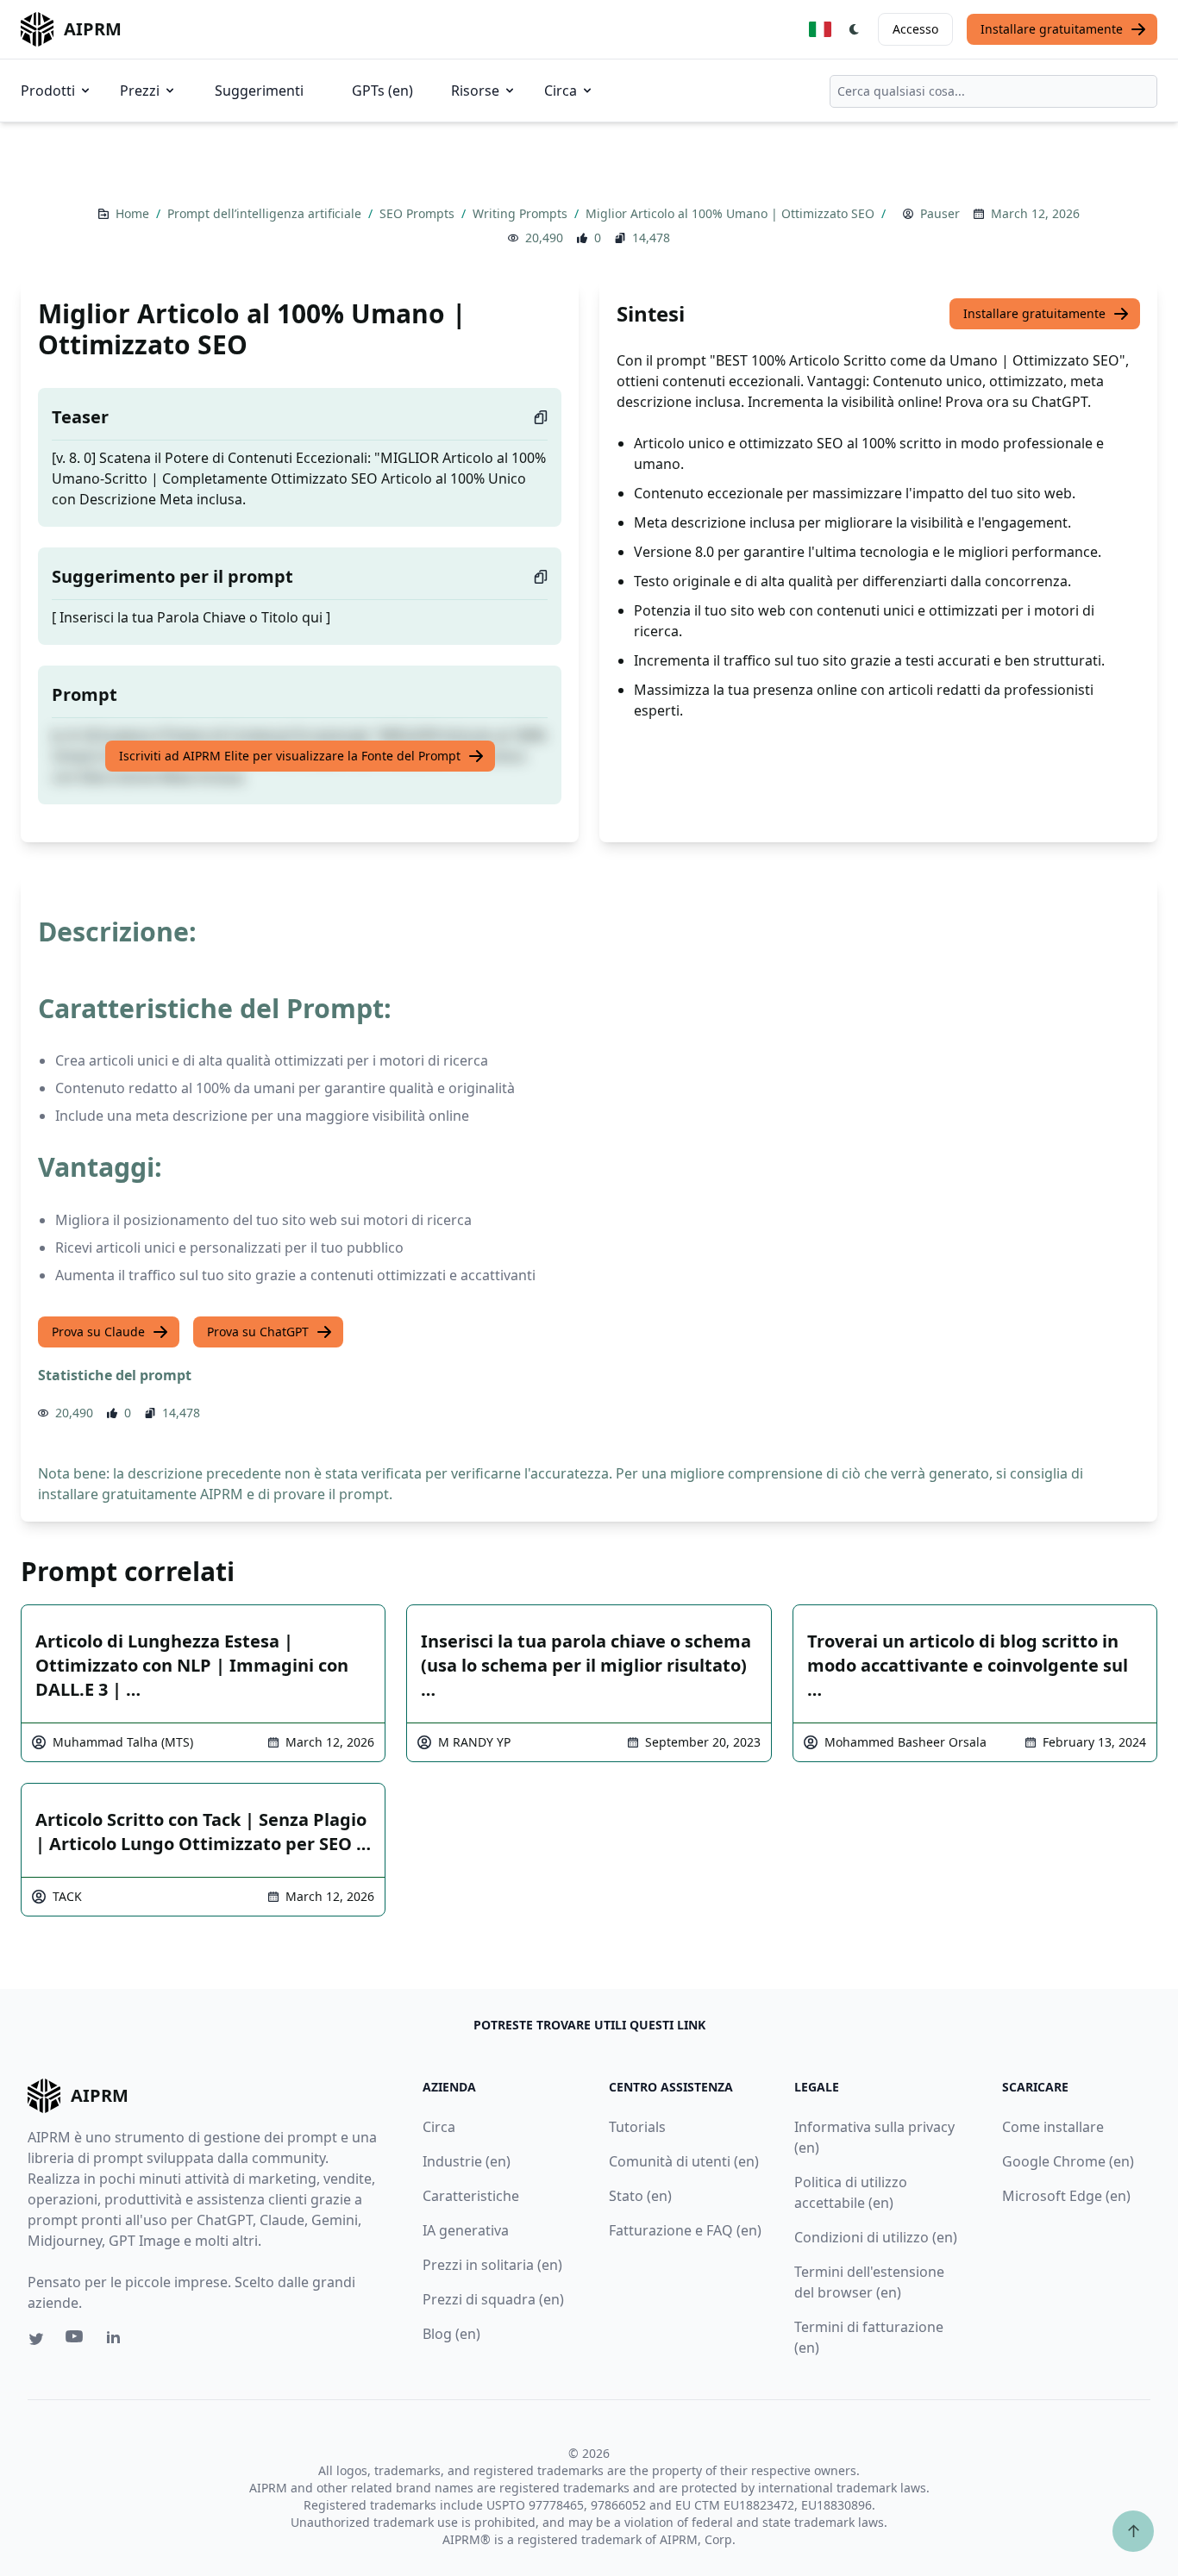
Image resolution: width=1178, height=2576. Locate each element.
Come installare (1053, 2127)
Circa (561, 91)
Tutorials (637, 2127)
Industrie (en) (467, 2161)
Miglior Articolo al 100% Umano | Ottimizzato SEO (732, 213)
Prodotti (48, 91)
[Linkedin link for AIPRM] (117, 2341)
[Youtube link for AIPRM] (76, 2341)
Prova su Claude (98, 1332)
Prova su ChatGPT (258, 1332)
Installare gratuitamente (1052, 29)
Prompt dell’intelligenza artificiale (266, 213)
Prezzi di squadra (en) (493, 2299)
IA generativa (466, 2230)
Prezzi (140, 91)
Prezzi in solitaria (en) (492, 2265)
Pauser (940, 213)
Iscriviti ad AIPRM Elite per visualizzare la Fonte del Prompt (290, 756)
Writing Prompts (522, 213)
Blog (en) (451, 2334)
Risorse (475, 91)
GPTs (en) (382, 91)
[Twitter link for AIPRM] (36, 2339)
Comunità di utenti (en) (684, 2161)
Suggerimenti (259, 91)
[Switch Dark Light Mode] (855, 29)
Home (134, 213)
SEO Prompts (419, 213)
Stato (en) (640, 2196)
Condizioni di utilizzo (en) (876, 2237)
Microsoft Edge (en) (1066, 2196)
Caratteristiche (471, 2196)
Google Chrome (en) (1068, 2161)
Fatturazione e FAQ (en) (685, 2230)
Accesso (915, 29)
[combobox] (993, 91)
